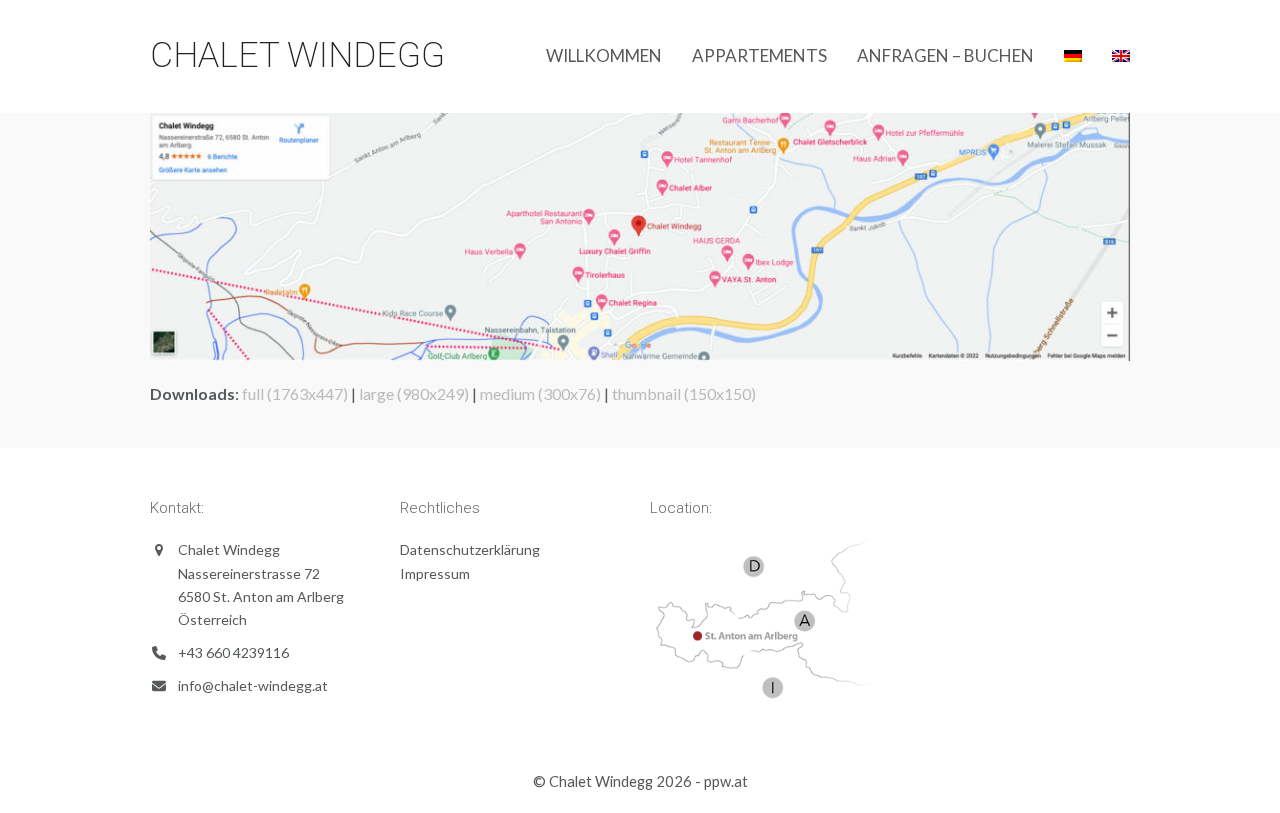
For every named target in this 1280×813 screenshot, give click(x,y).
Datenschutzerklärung (470, 549)
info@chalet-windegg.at (253, 685)
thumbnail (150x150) (684, 393)
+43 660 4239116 (233, 652)
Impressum (435, 573)
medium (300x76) (540, 393)
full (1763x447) (295, 393)
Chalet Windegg (297, 55)
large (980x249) (414, 393)
